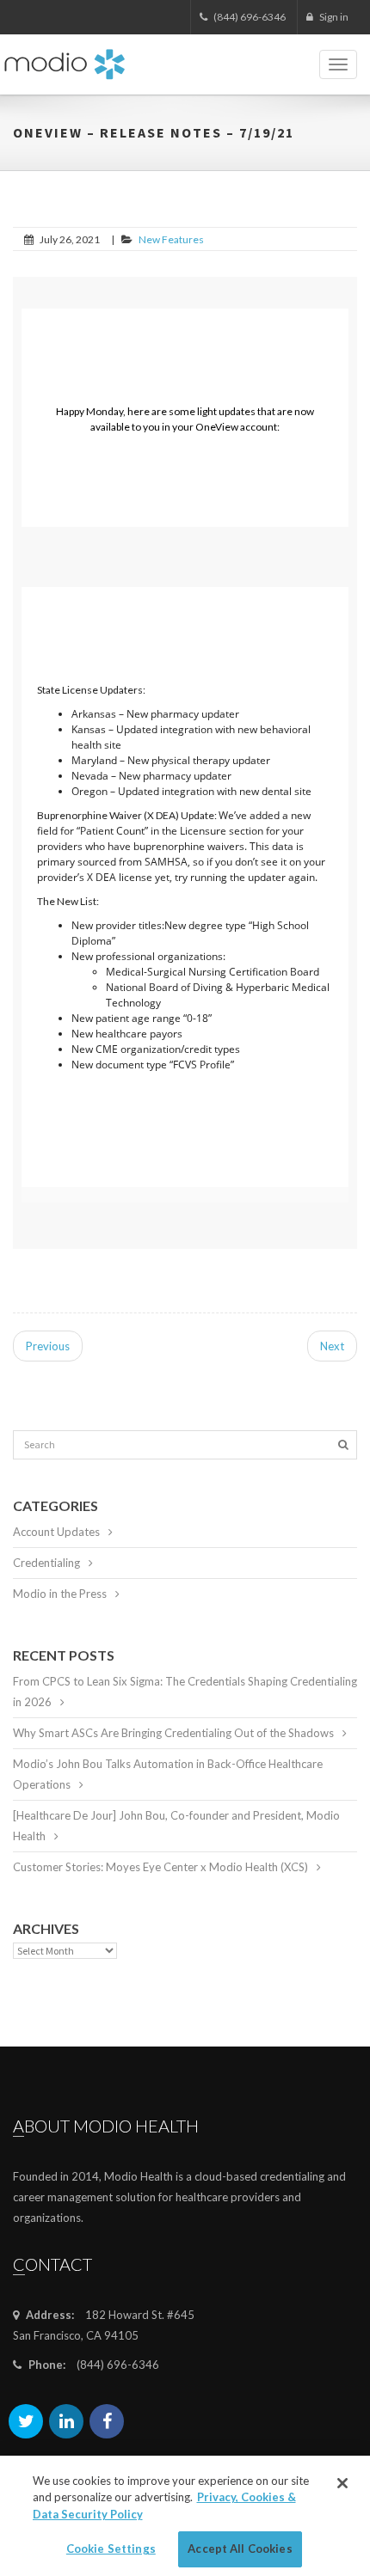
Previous (48, 1346)
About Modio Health (106, 2126)
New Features (171, 239)
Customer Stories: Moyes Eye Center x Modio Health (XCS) (160, 1867)
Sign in (333, 17)
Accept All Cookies (240, 2548)
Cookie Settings (111, 2548)
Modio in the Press (60, 1594)
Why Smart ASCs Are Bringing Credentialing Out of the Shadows (173, 1733)
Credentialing (46, 1563)
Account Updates (56, 1532)
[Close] (342, 2483)
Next (332, 1346)
